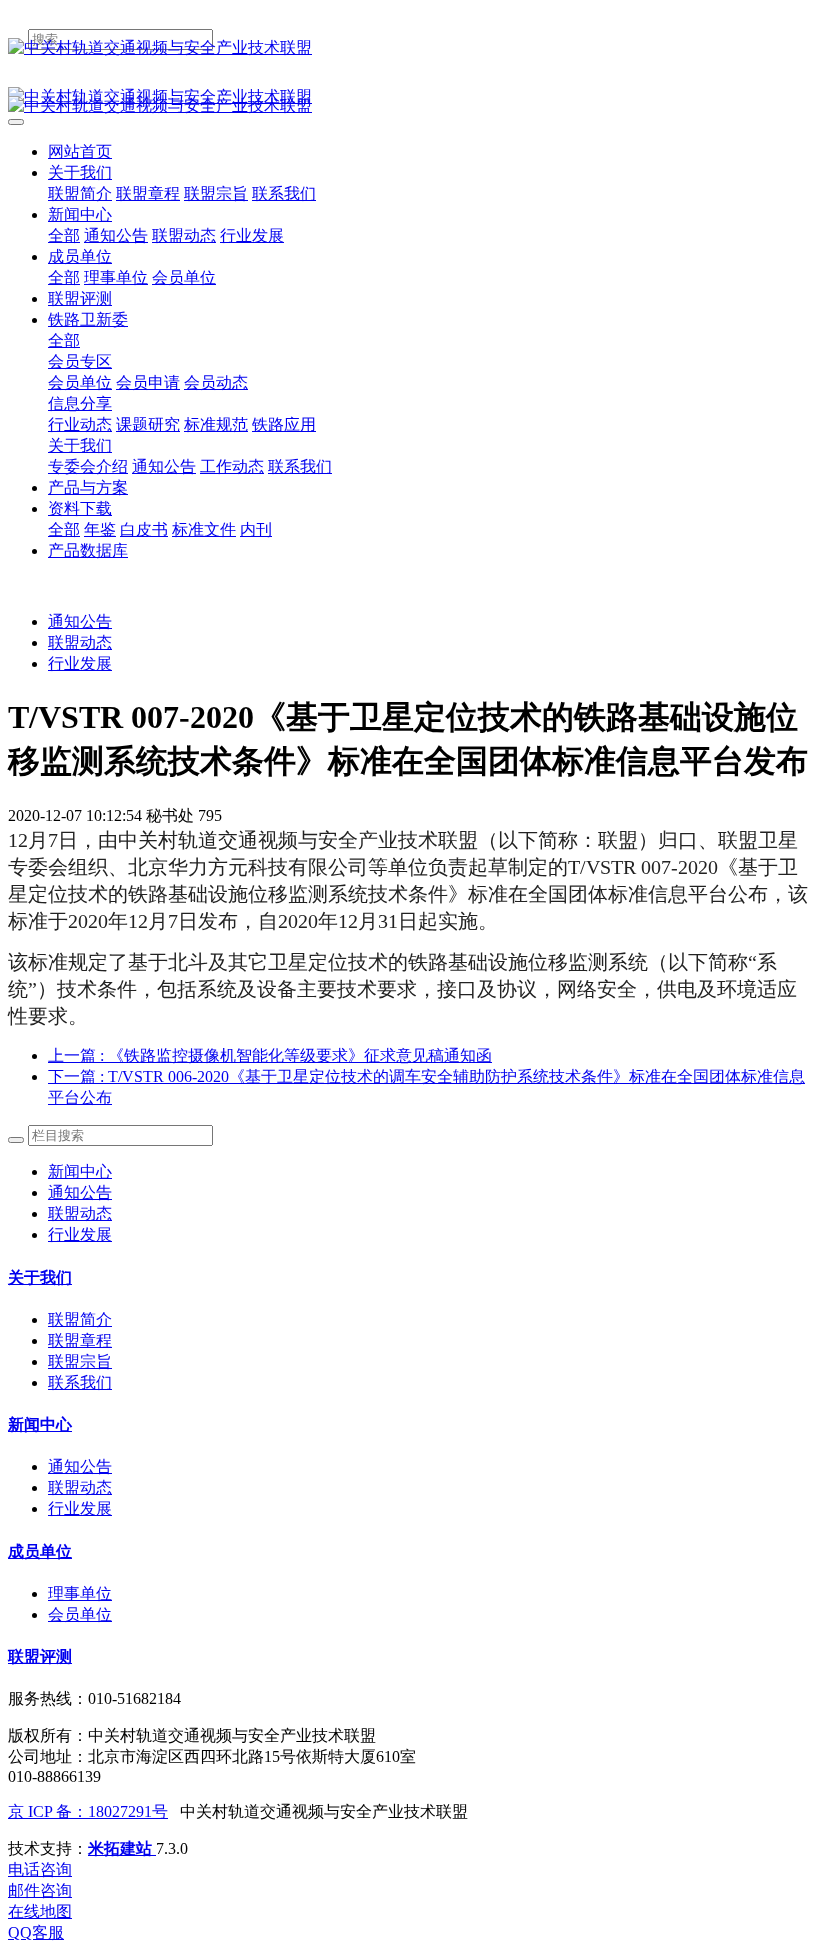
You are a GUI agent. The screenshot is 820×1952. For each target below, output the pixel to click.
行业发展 (80, 663)
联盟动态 (80, 642)
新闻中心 (80, 1171)
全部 (64, 235)
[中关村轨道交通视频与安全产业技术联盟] (410, 48)
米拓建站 (122, 1848)
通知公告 (80, 621)
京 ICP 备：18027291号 (88, 1811)
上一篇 (270, 1055)
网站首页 (80, 151)
